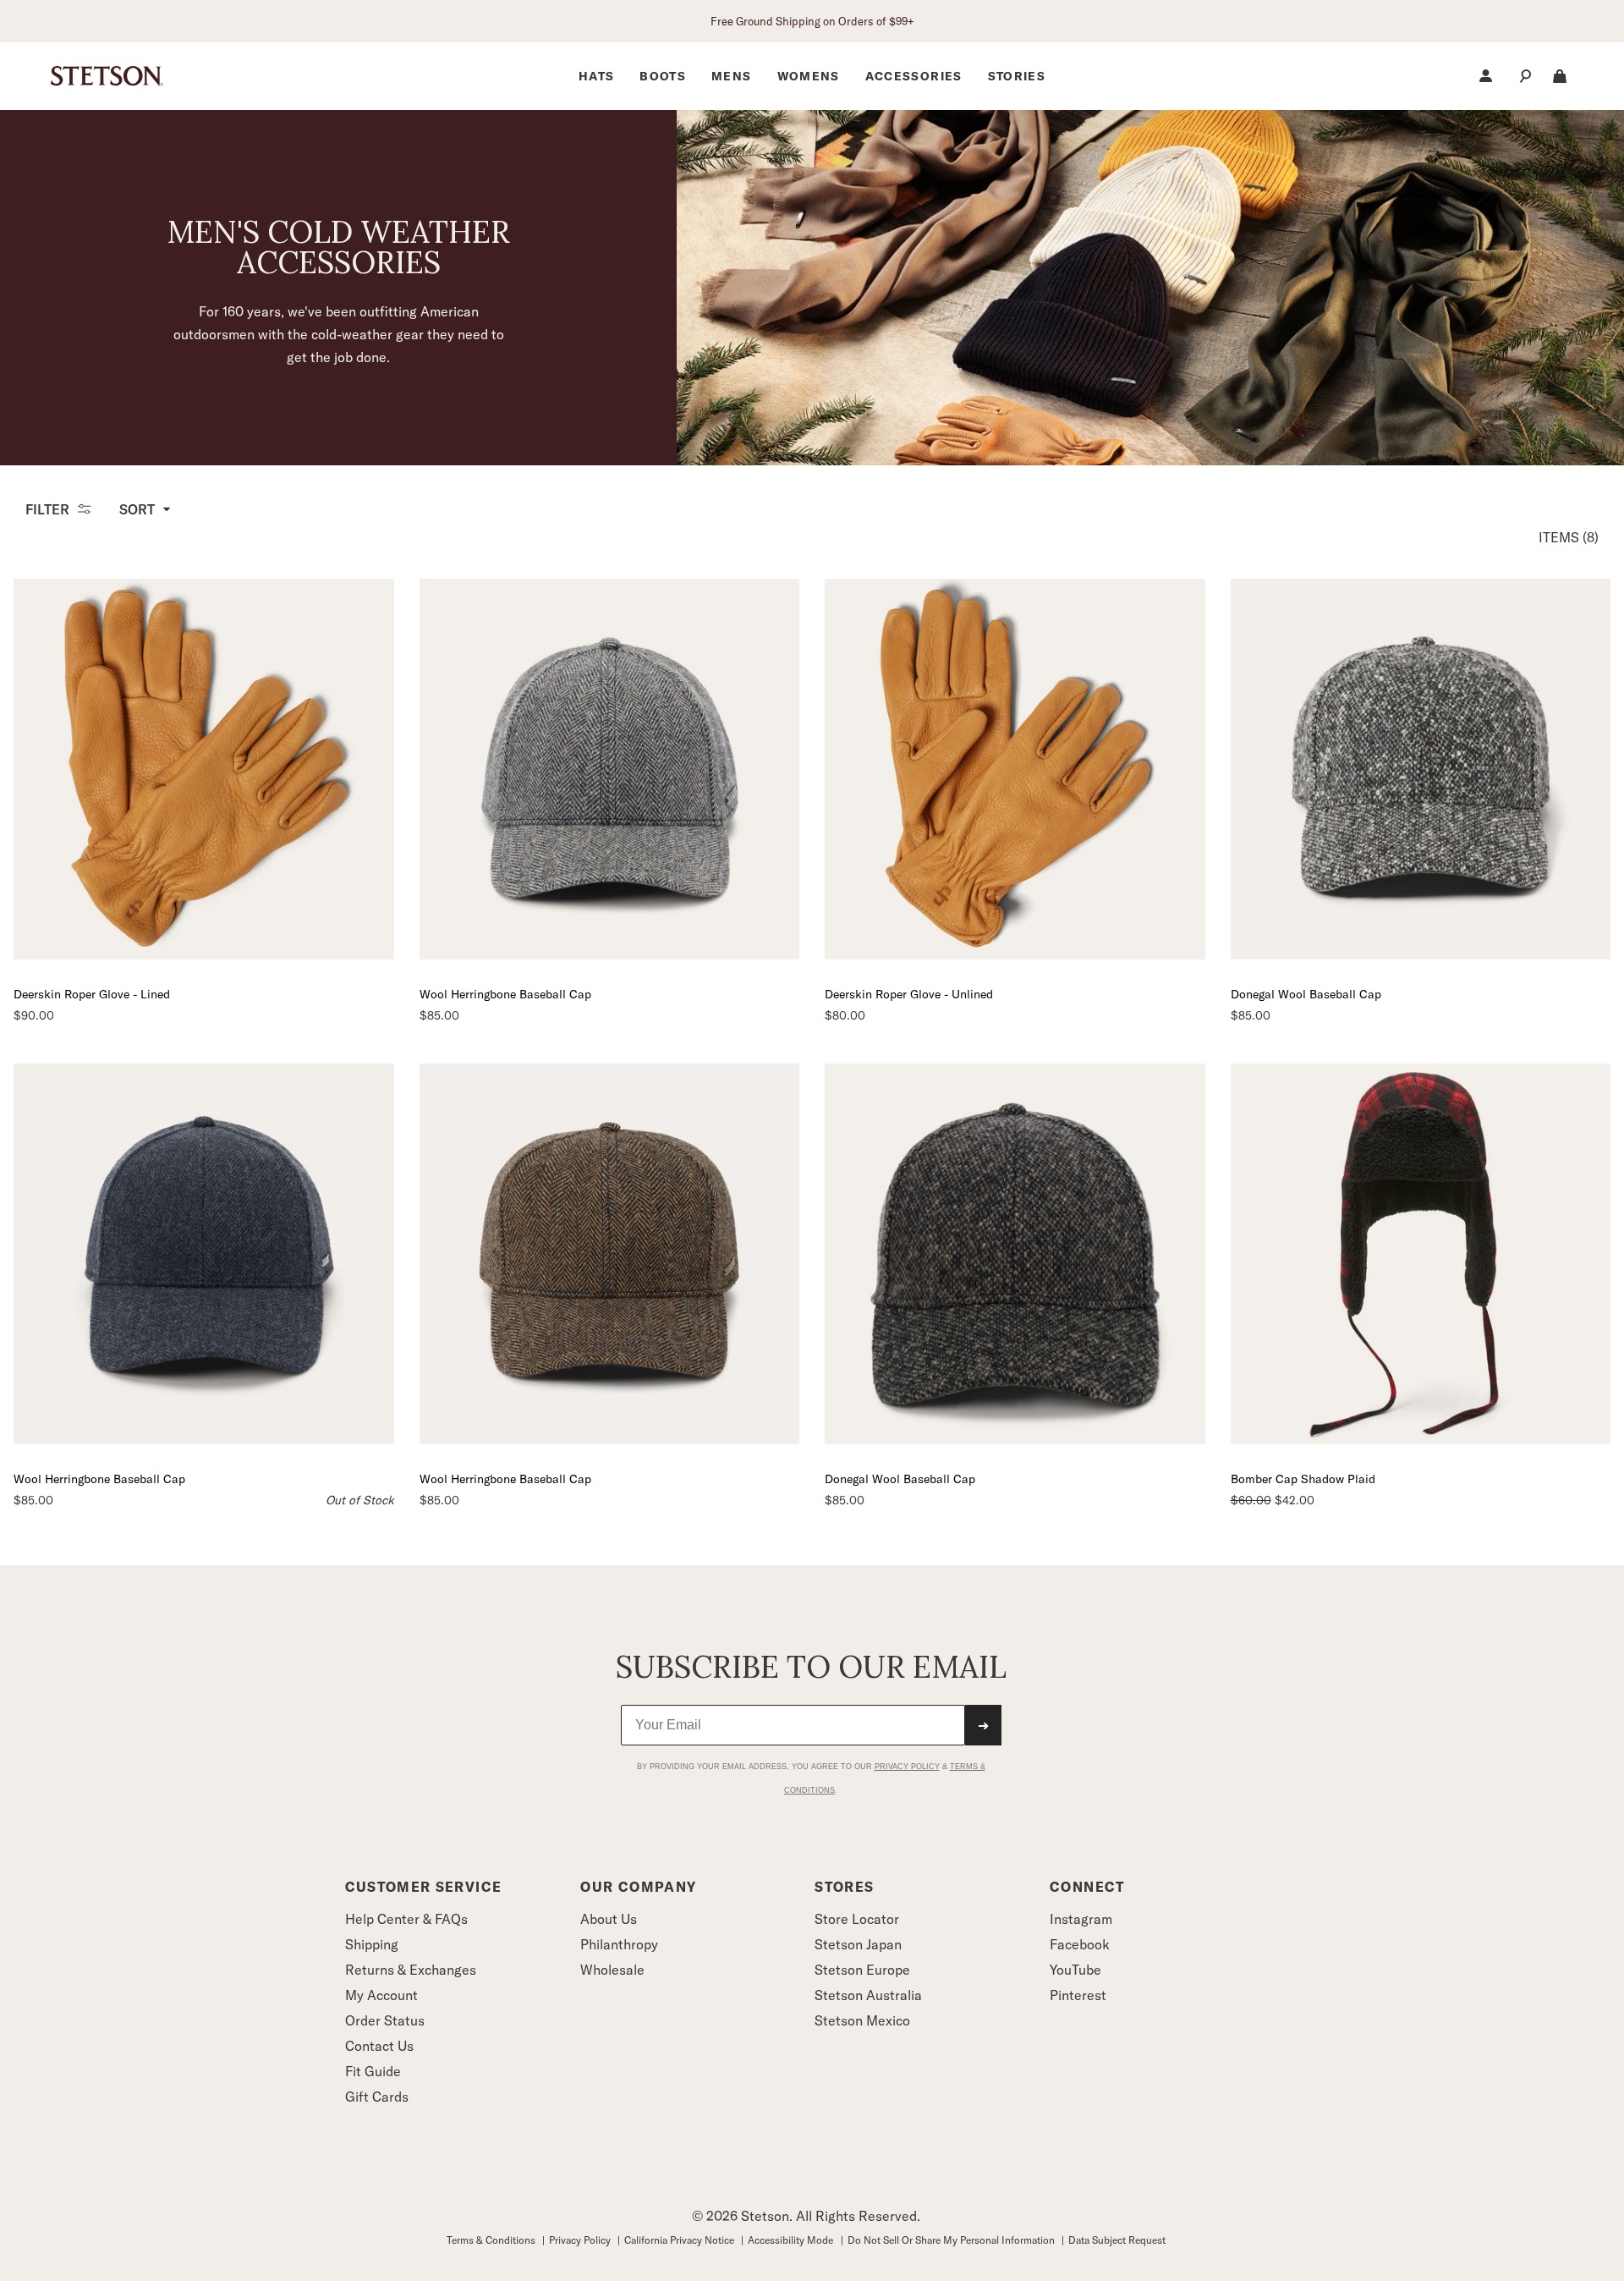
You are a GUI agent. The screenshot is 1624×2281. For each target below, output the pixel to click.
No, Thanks (977, 1349)
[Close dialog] (1127, 972)
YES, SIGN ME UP (977, 1302)
